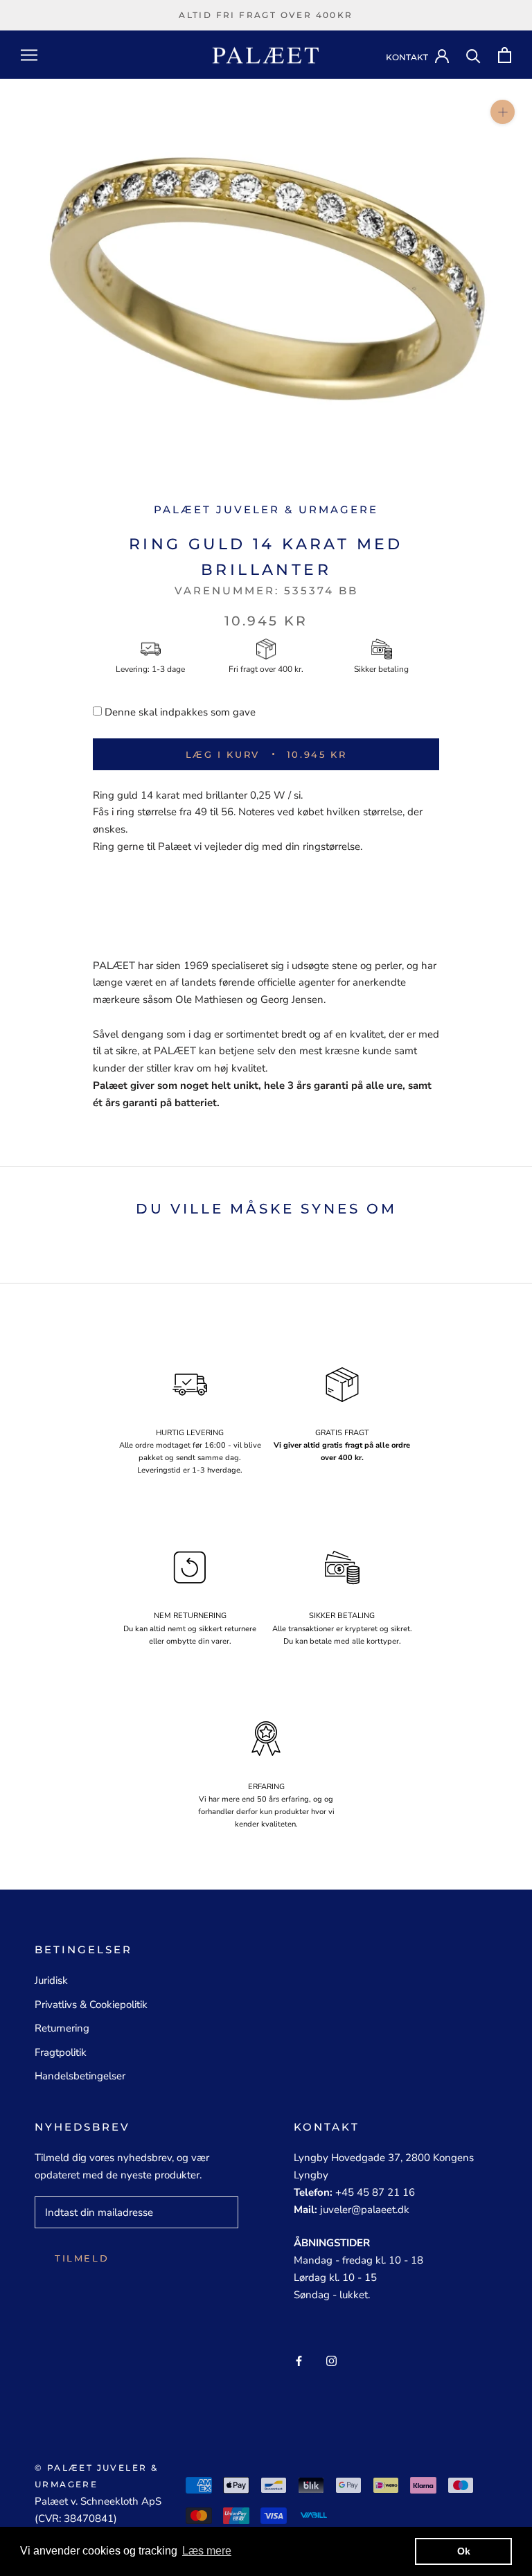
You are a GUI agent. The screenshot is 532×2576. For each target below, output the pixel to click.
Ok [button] (464, 2551)
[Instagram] (331, 2360)
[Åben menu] (29, 55)
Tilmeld (82, 2258)
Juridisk (51, 1980)
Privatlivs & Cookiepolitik (91, 2005)
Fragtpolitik (61, 2052)
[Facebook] (299, 2360)
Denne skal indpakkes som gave (180, 712)
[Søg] (473, 55)
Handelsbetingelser (80, 2076)
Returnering (62, 2028)
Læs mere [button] (207, 2551)
